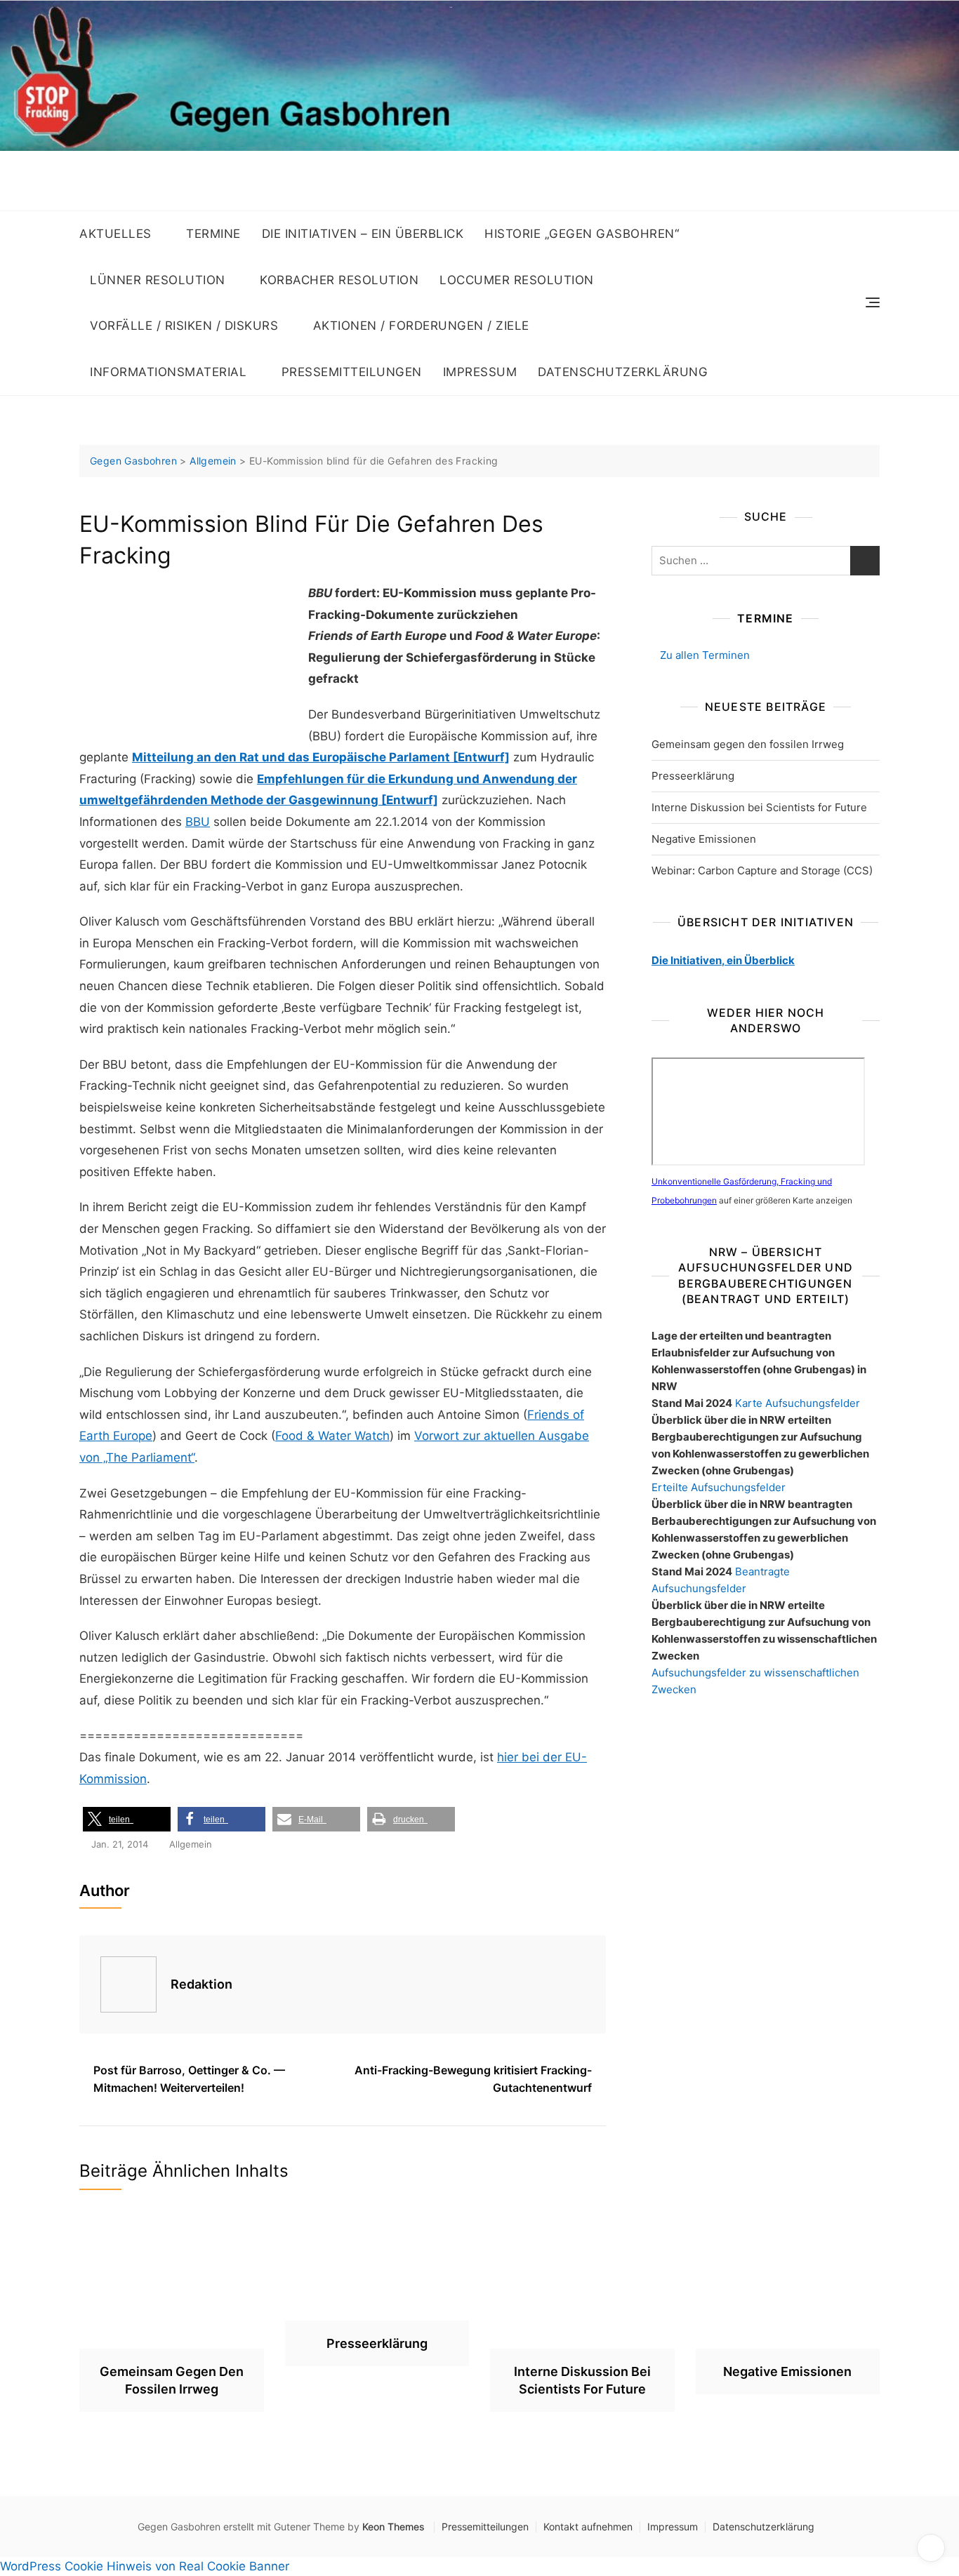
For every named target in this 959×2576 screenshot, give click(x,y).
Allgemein (191, 1844)
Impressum (480, 372)
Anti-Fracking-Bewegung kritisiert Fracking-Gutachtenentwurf (473, 2079)
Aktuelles (115, 234)
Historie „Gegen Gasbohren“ (582, 234)
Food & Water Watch (332, 1436)
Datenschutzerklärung (623, 372)
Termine (213, 234)
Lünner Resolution (158, 280)
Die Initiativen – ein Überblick (363, 234)
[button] (127, 1819)
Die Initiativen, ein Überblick (723, 960)
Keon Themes (393, 2527)
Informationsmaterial (168, 372)
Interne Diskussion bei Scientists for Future (759, 807)
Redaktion (201, 1984)
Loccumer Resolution (517, 280)
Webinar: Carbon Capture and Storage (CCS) (762, 870)
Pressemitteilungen (352, 372)
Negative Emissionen (704, 839)
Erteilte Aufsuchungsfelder (719, 1487)
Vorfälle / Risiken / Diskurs (184, 326)
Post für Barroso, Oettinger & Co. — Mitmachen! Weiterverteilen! (189, 2079)
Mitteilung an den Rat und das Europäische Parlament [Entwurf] (321, 757)
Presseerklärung (693, 776)
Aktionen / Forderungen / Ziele (421, 326)
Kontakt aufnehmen (588, 2527)
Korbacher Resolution (339, 280)
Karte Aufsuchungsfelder (798, 1403)
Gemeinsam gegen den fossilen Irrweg (748, 744)
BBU (198, 822)
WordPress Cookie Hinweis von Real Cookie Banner (145, 2566)
